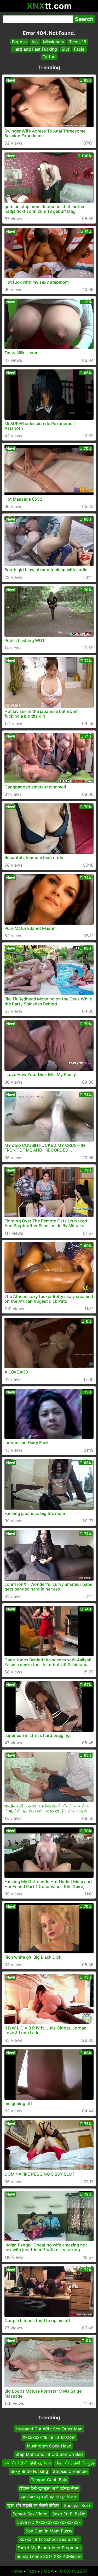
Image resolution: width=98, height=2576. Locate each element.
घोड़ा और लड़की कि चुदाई (75, 2463)
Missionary (54, 42)
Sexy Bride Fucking (29, 2471)
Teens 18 (78, 42)
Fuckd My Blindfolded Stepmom (49, 2548)
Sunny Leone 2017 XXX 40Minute (49, 2556)
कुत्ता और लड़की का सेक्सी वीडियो (33, 2505)
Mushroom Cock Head (49, 2446)
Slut (65, 49)
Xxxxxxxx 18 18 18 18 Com (49, 2437)
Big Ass (19, 42)
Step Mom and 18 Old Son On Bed (49, 2454)
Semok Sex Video (30, 2514)
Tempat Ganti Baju (49, 2480)
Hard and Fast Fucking (35, 49)
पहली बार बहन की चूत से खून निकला (49, 2497)
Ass (35, 42)
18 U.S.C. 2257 (73, 2571)
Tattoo (49, 57)
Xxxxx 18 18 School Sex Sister (49, 2539)
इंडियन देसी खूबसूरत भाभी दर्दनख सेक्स (49, 2488)
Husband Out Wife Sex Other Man (49, 2429)
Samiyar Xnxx (77, 2505)
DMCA (47, 2571)
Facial (80, 49)
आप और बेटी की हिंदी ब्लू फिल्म (27, 2463)
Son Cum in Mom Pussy (49, 2531)
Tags (32, 2571)
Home (17, 2571)
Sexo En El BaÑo (69, 2514)
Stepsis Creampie (70, 2471)
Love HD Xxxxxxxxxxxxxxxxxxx (49, 2522)
